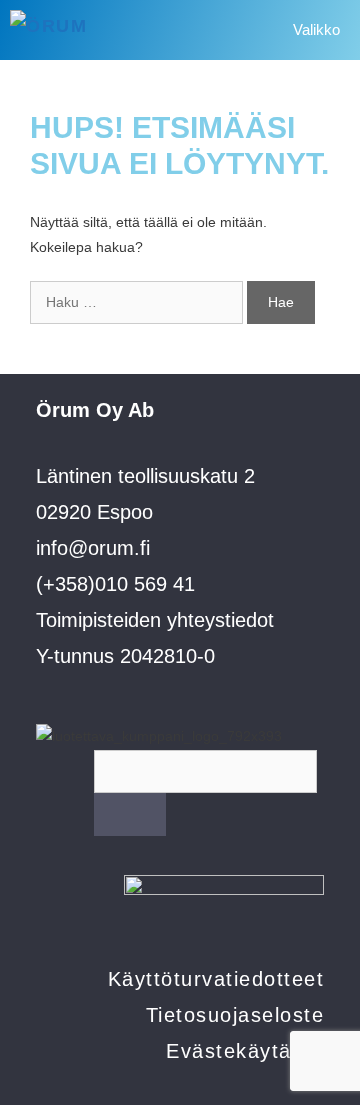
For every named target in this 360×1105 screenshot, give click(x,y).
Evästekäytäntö (245, 1051)
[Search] (130, 814)
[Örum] (77, 30)
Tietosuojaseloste (235, 1015)
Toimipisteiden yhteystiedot (155, 620)
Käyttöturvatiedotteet (216, 979)
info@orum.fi (93, 548)
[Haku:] (138, 302)
